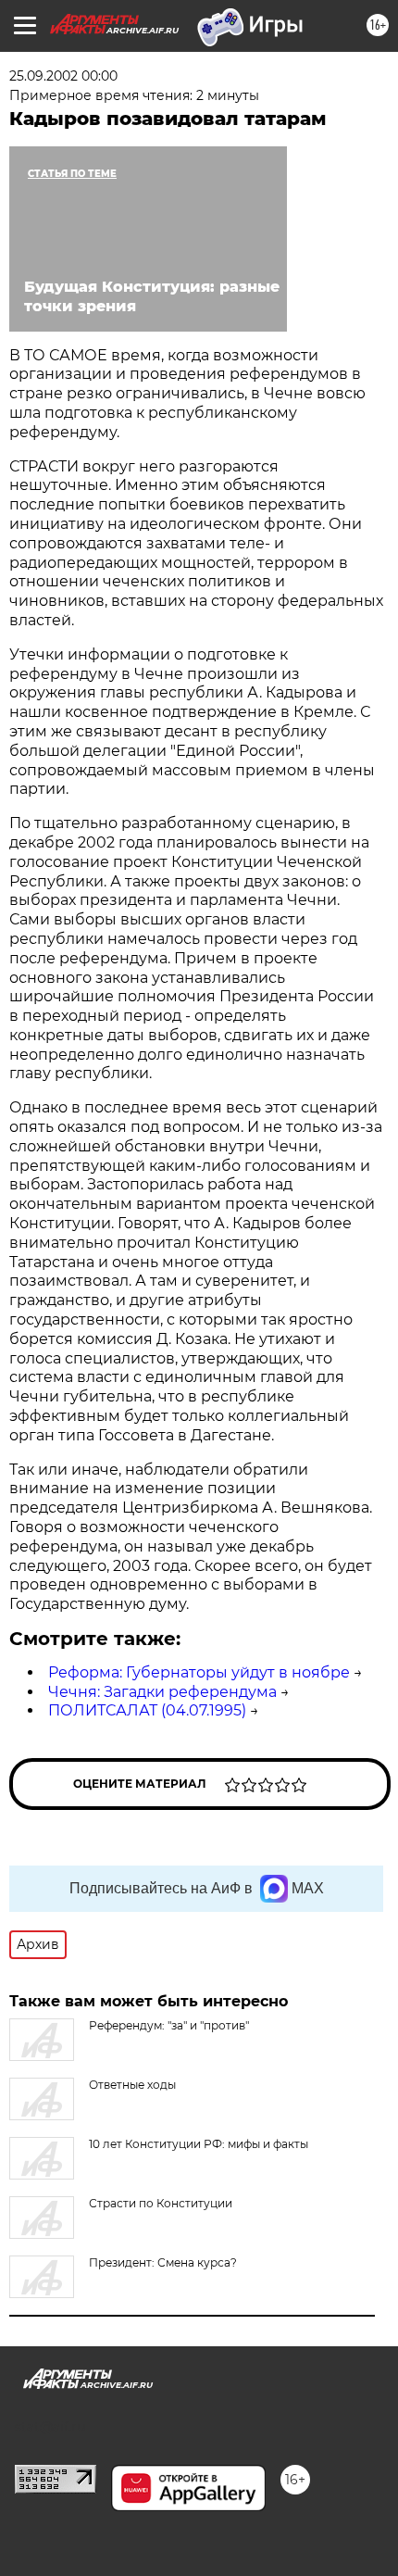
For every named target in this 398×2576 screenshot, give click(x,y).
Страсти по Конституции (161, 2203)
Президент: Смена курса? (163, 2262)
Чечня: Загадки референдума (162, 1692)
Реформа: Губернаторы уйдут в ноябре (199, 1672)
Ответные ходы (132, 2085)
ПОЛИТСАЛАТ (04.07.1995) (147, 1710)
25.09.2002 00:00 (63, 76)
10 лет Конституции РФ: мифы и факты (199, 2144)
